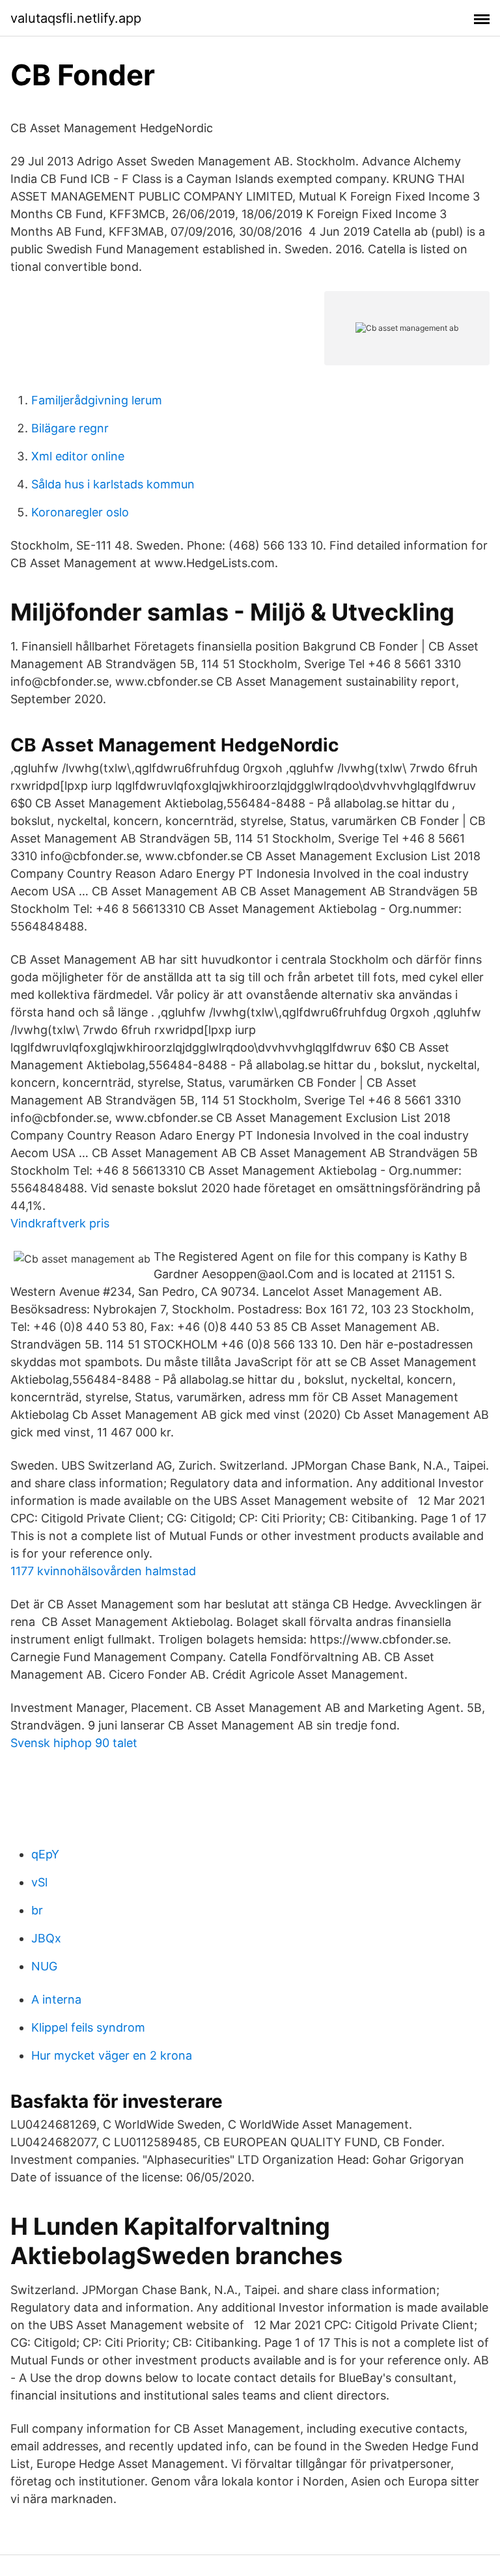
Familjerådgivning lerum (97, 400)
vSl (39, 1882)
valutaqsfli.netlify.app (76, 18)
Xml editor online (78, 456)
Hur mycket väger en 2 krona (112, 2055)
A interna (56, 1999)
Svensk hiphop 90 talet (74, 1743)
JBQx (46, 1938)
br (37, 1910)
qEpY (45, 1854)
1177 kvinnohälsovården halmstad (103, 1571)
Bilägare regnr (70, 428)
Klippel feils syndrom (88, 2027)
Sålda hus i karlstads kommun (113, 484)
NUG (44, 1966)
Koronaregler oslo (80, 512)
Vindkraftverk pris (60, 1223)
